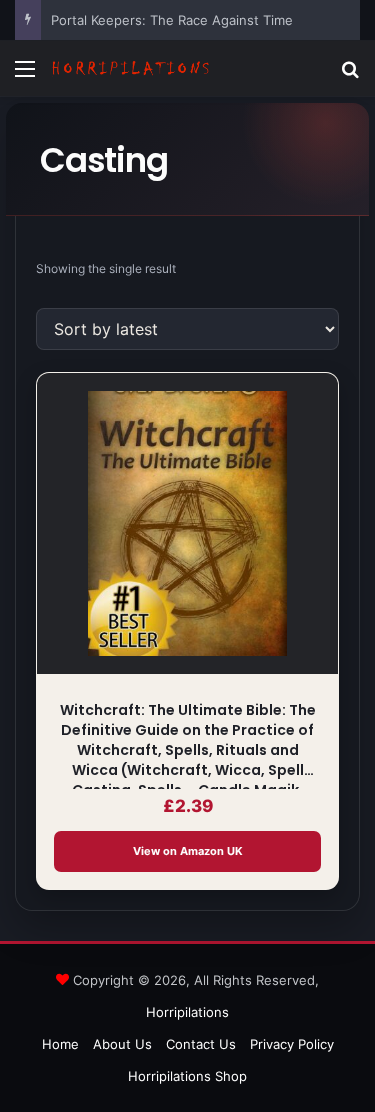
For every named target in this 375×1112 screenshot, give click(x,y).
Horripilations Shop (187, 1076)
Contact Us (201, 1044)
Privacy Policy (292, 1044)
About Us (122, 1044)
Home (60, 1044)
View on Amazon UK (188, 851)
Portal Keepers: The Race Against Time (172, 20)
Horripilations (187, 1012)
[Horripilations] (130, 68)
